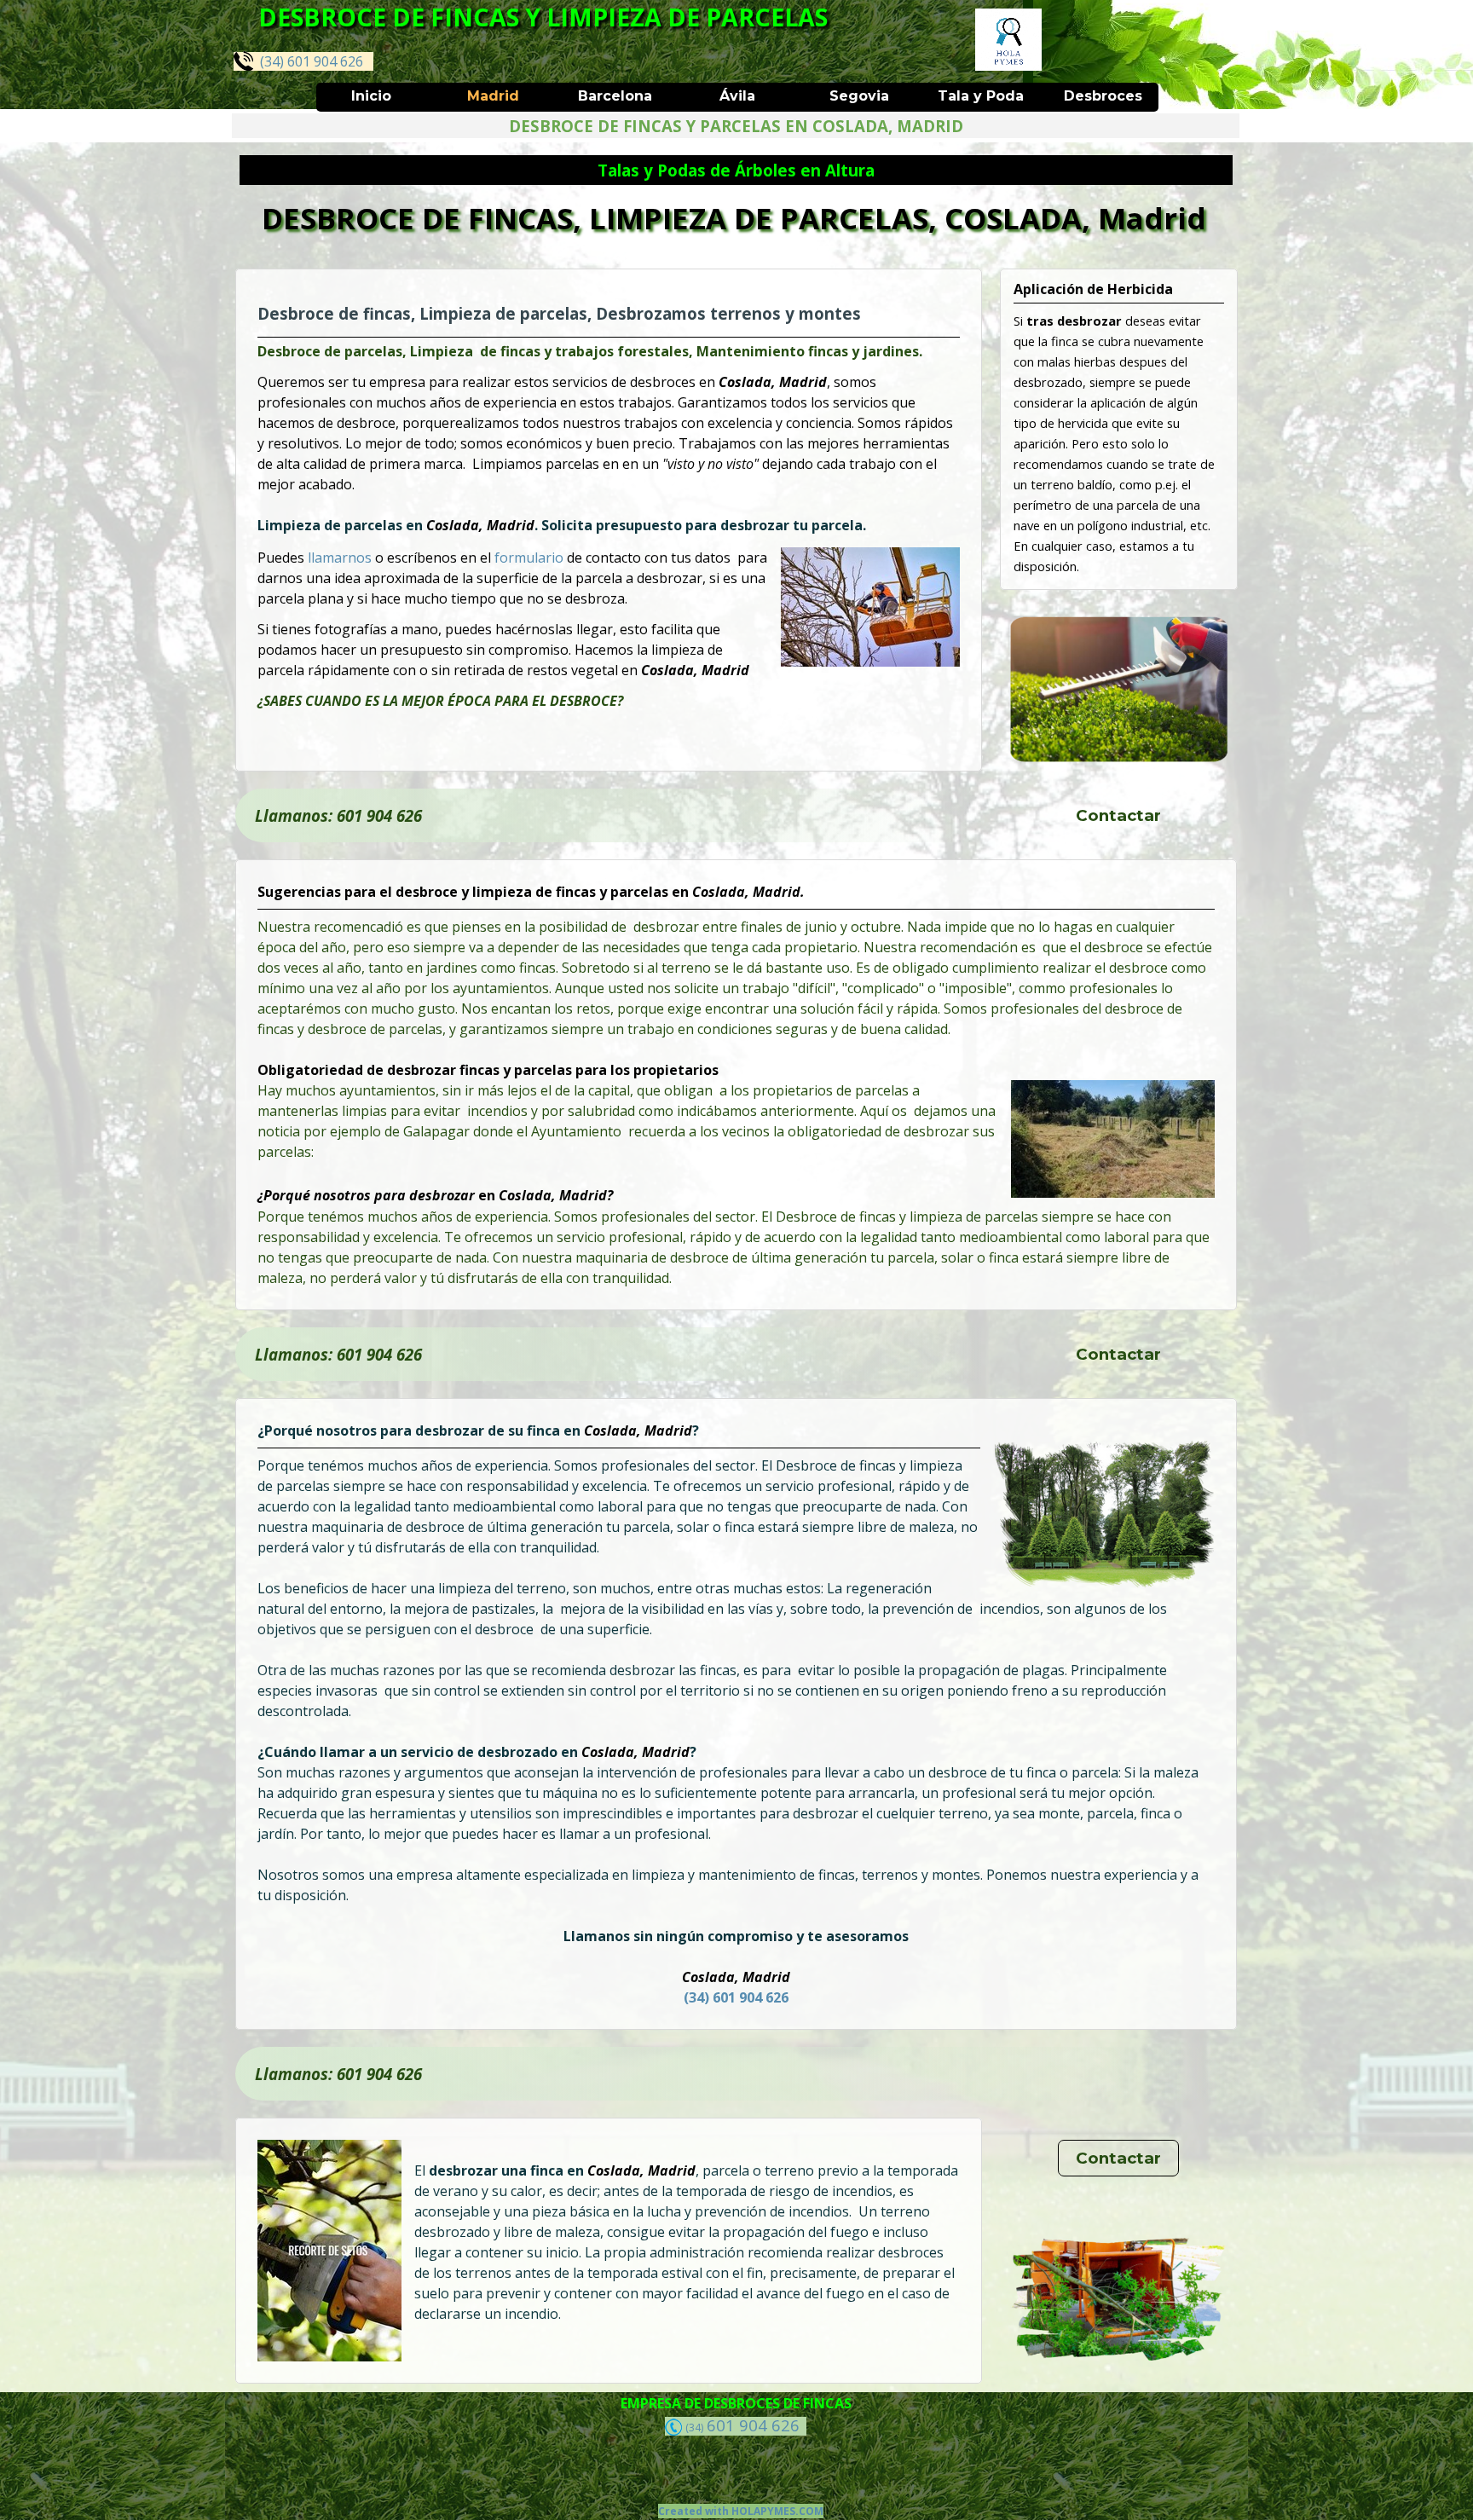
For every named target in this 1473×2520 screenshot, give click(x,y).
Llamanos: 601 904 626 (338, 815)
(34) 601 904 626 (308, 61)
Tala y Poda (981, 96)
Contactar (1118, 815)
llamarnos (341, 558)
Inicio (371, 96)
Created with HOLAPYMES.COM (741, 2511)
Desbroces (1103, 96)
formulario (531, 558)
